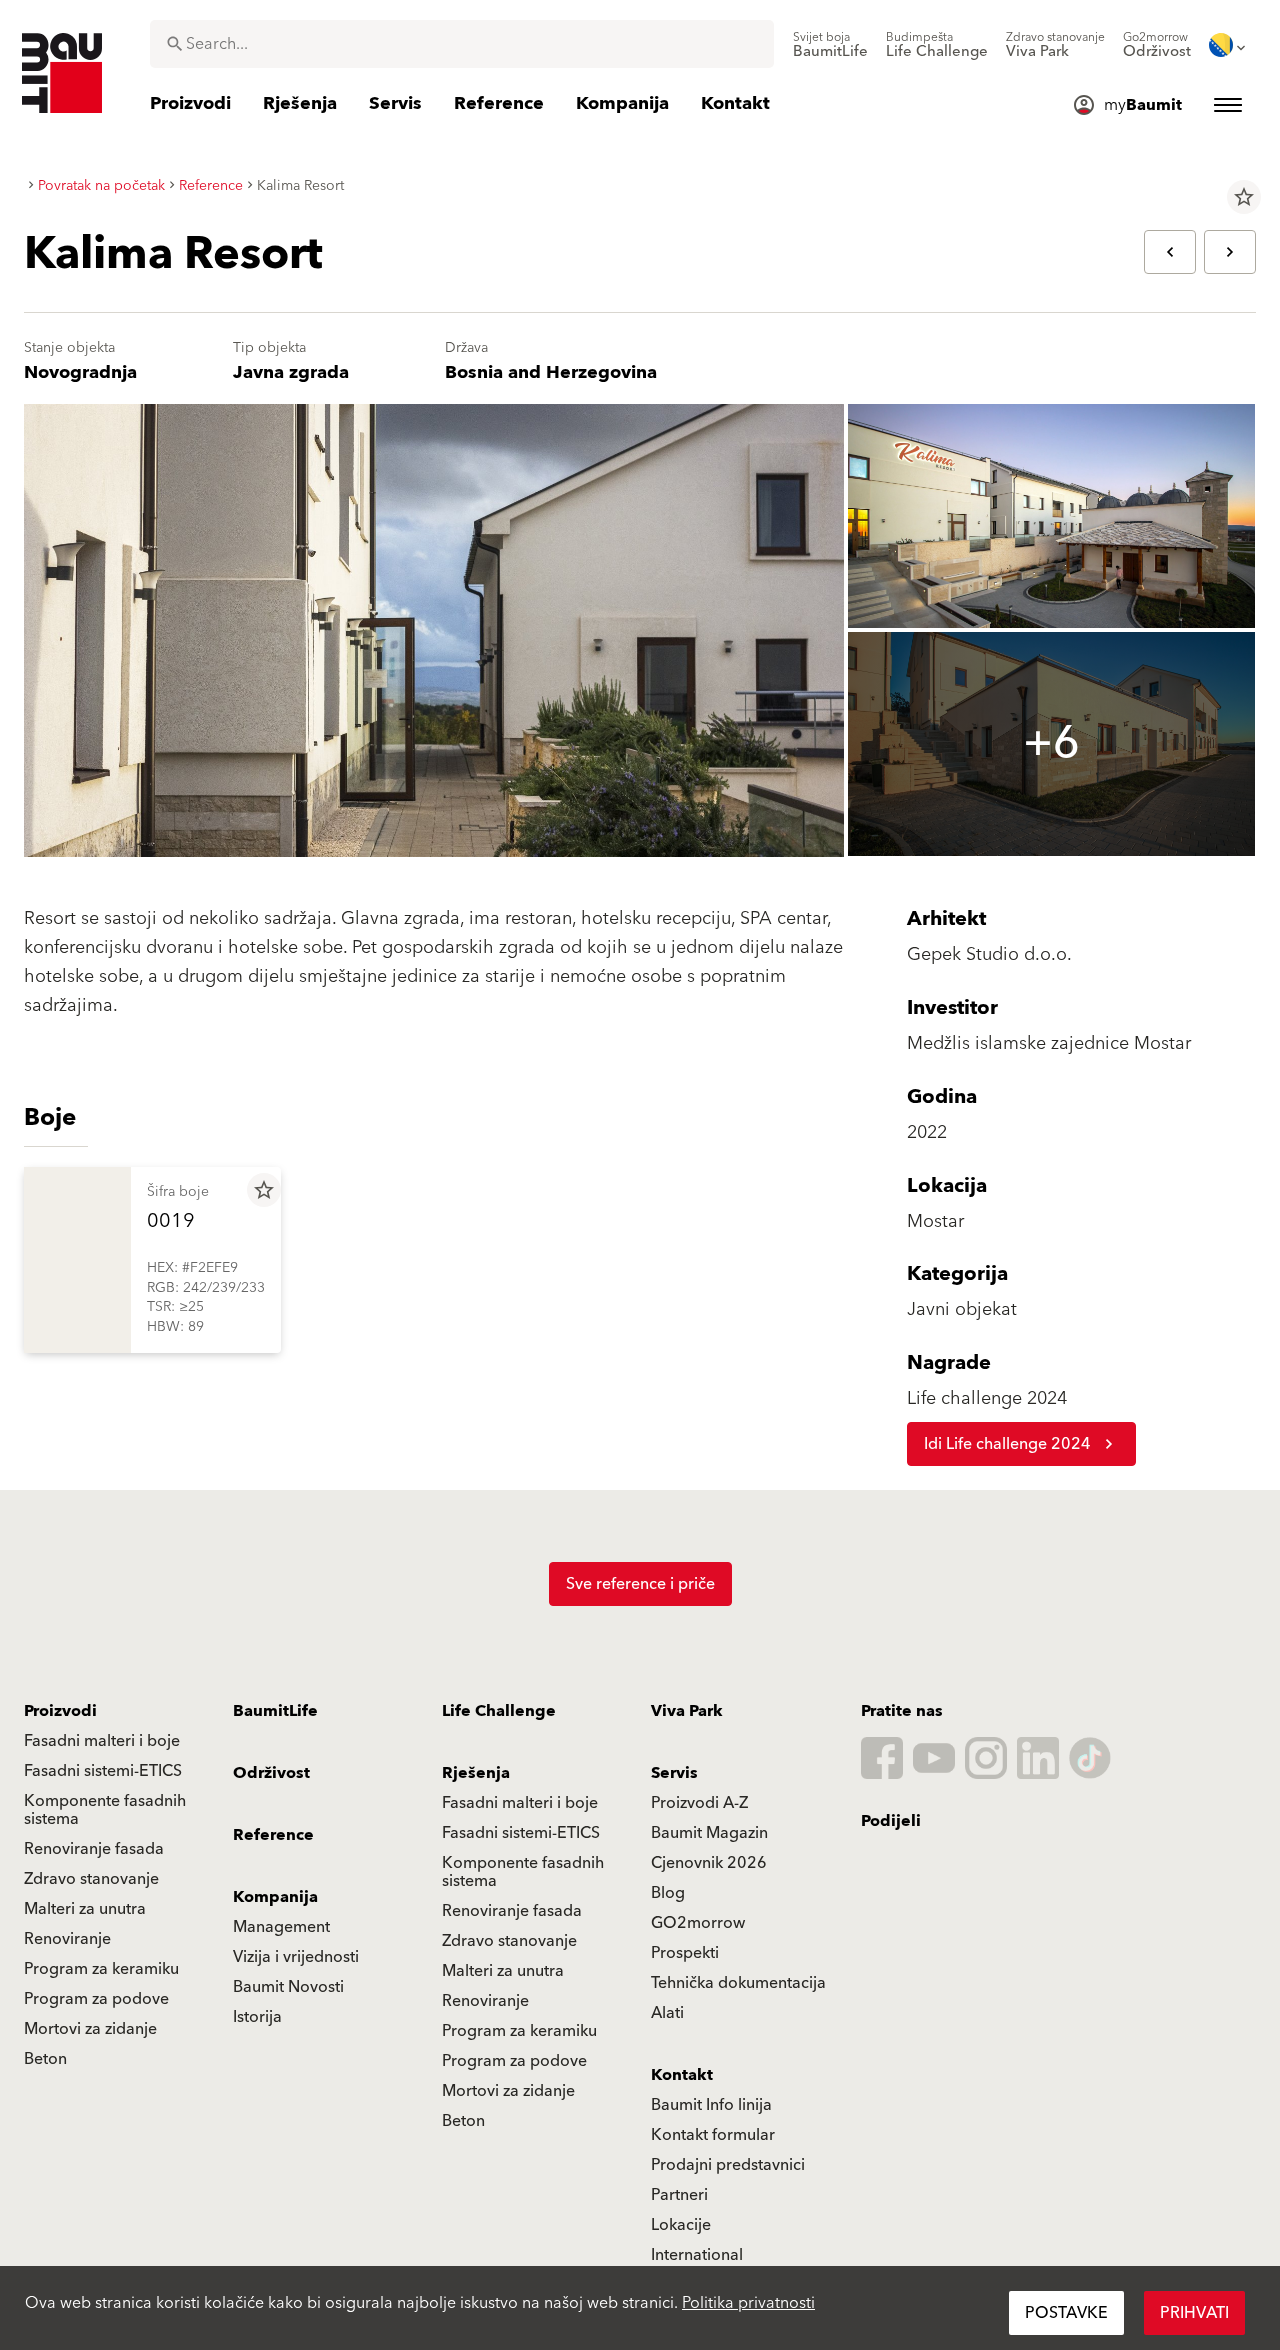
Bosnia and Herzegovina (551, 372)
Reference (273, 1835)
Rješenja (476, 1773)
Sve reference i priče (640, 1584)
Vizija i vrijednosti (296, 1957)
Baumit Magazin (709, 1833)
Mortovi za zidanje (90, 2029)
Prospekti (685, 1953)
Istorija (257, 2017)
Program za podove (96, 1999)
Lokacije (681, 2225)
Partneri (679, 2195)
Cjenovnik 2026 (709, 1863)
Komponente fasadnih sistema (105, 1810)
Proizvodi (60, 1711)
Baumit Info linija (711, 2105)
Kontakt (682, 2075)
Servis (674, 1773)
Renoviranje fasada (94, 1849)
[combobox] (462, 44)
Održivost (271, 1773)
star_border (1244, 197)
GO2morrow (698, 1923)
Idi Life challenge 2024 (1007, 1444)
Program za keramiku (101, 1969)
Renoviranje (67, 1939)
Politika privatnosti (748, 2303)
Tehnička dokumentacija (738, 1983)
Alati (667, 2013)
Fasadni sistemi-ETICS (103, 1771)
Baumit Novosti (288, 1987)
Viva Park (687, 1711)
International (697, 2255)
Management (281, 1927)
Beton (45, 2059)
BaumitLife (275, 1711)
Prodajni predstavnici (728, 2165)
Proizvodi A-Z (699, 1803)
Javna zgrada (291, 372)
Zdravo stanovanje (91, 1879)
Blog (668, 1893)
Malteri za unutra (85, 1909)
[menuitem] (830, 45)
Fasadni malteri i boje (102, 1741)
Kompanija (275, 1897)
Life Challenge (499, 1711)
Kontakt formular (713, 2135)
